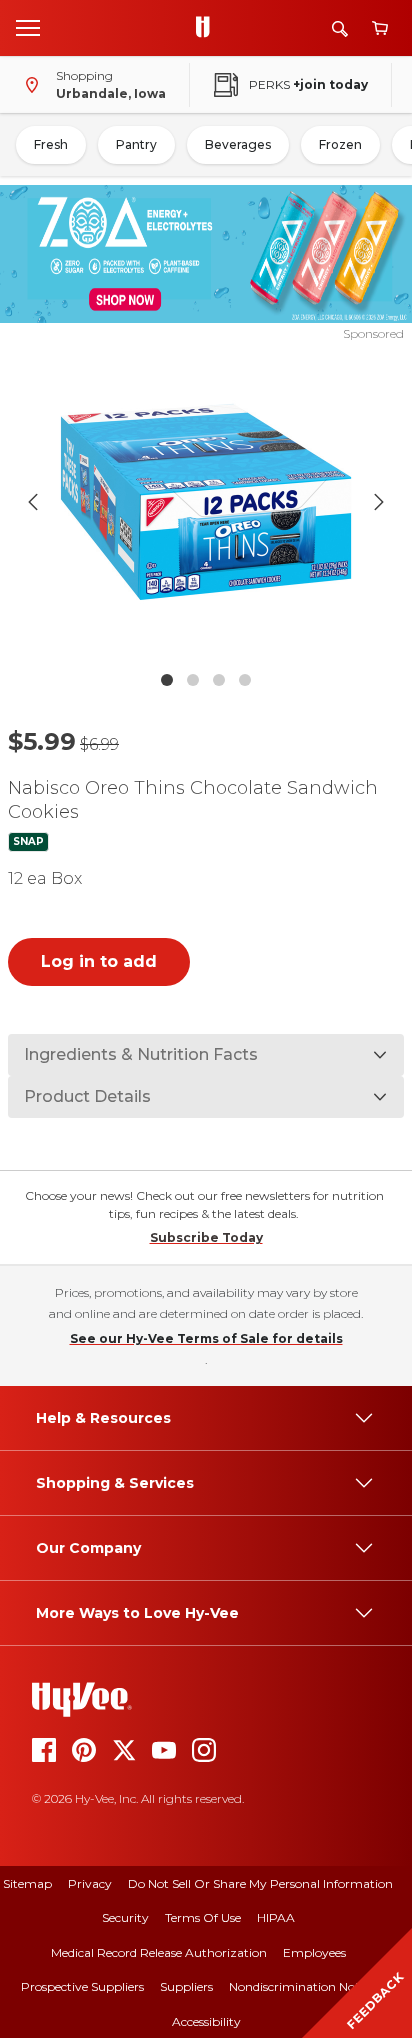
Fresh (51, 144)
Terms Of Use (203, 1917)
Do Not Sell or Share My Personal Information (260, 1883)
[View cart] (380, 28)
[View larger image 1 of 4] (206, 502)
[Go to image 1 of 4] (167, 680)
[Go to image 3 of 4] (219, 680)
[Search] (340, 28)
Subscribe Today (206, 1237)
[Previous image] (33, 502)
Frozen (340, 144)
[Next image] (379, 502)
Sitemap (27, 1883)
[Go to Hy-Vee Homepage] (208, 28)
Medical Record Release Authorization (159, 1952)
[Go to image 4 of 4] (245, 680)
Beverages (238, 144)
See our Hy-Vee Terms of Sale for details (206, 1338)
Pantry (136, 144)
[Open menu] (28, 27)
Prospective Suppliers (82, 1986)
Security (125, 1917)
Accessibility (206, 2021)
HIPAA (276, 1917)
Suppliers (186, 1986)
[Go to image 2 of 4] (193, 680)
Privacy (90, 1883)
